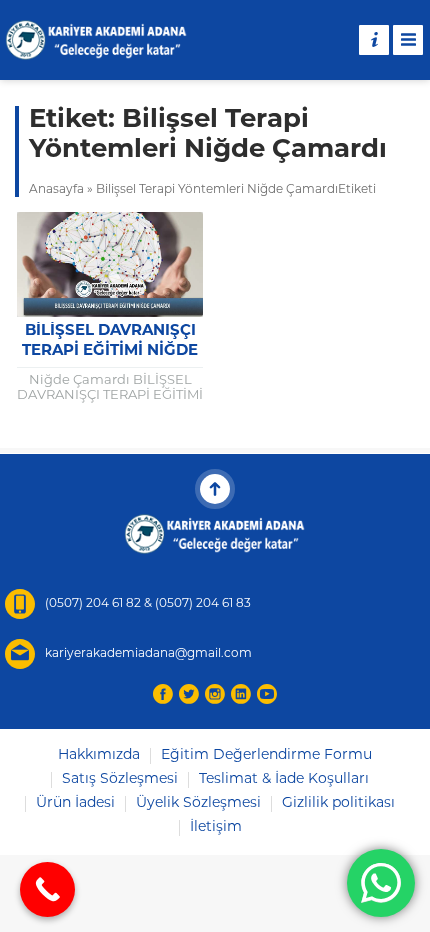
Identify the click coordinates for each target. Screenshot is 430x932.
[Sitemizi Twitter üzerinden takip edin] (189, 694)
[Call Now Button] (47, 889)
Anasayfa (56, 190)
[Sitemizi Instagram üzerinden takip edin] (215, 694)
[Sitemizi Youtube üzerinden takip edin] (267, 694)
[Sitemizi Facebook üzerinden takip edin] (163, 694)
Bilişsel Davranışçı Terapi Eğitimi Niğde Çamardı (110, 351)
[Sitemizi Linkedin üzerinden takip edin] (241, 694)
